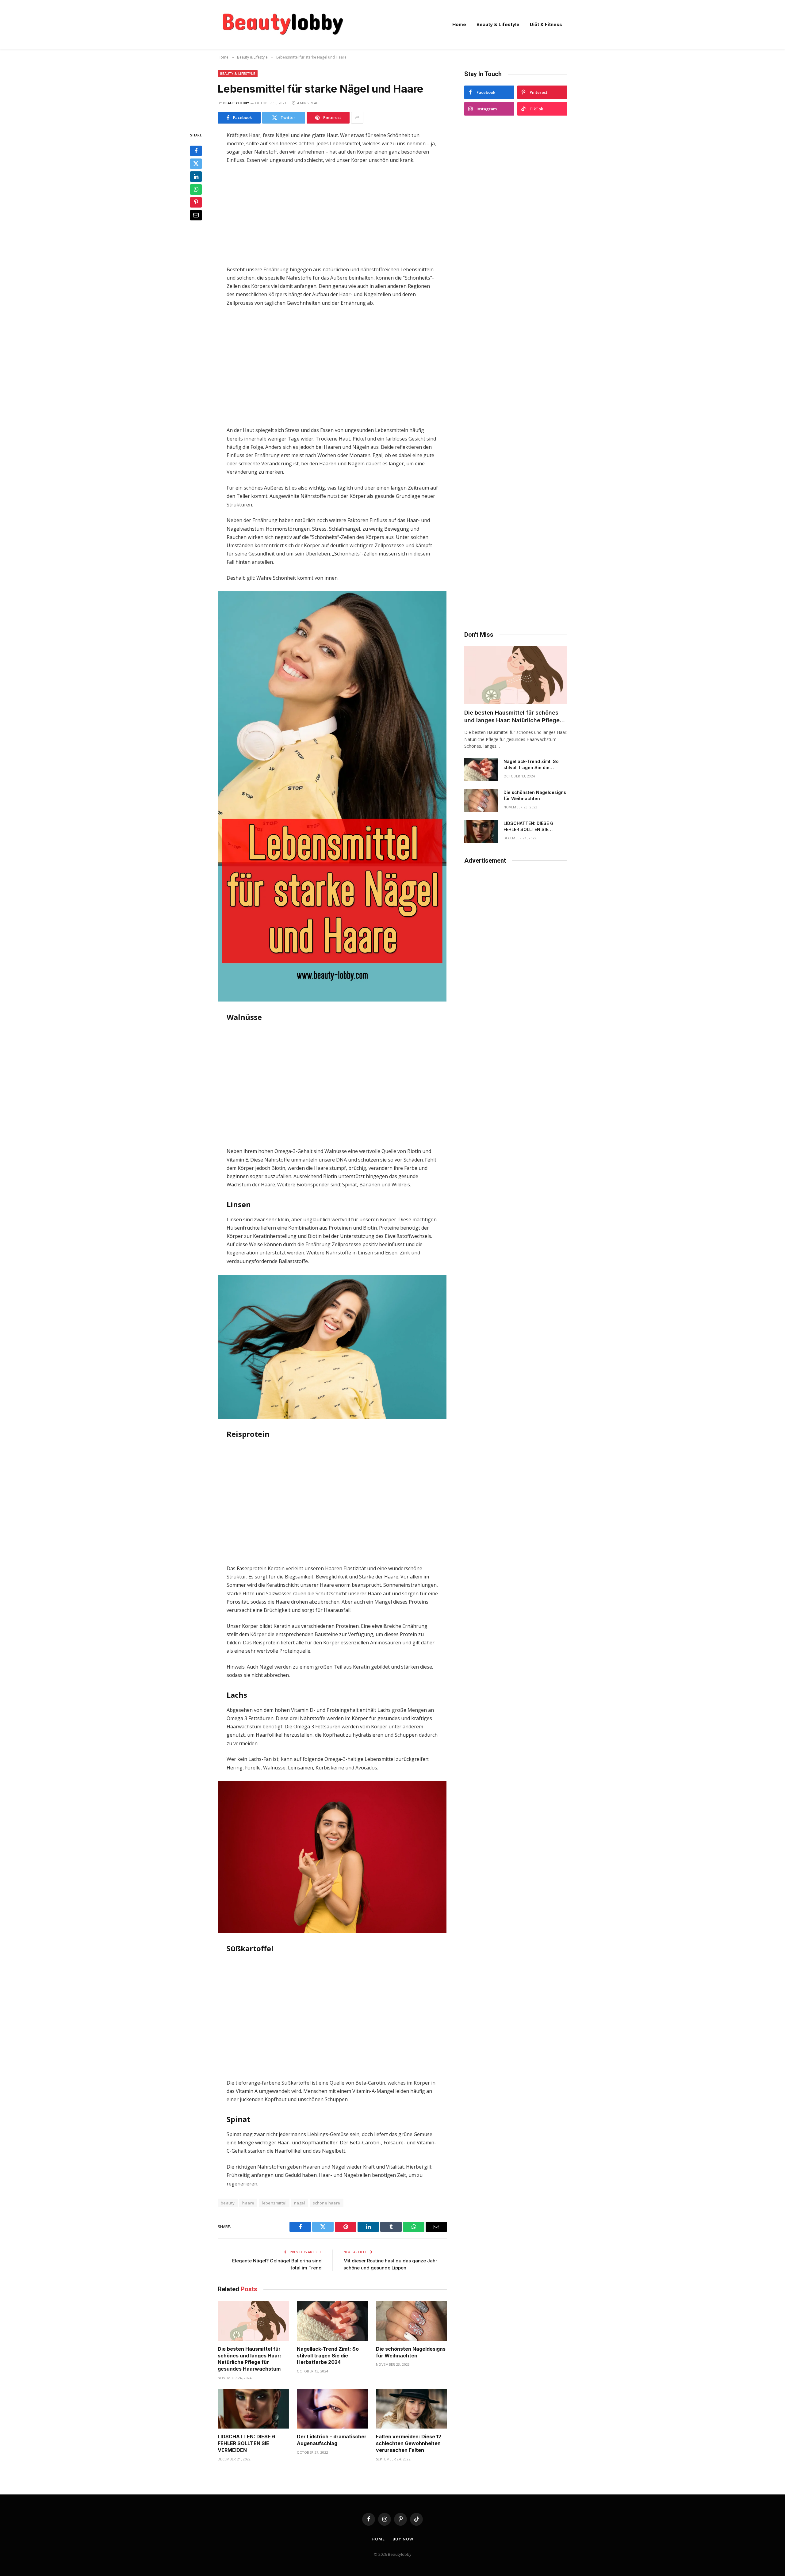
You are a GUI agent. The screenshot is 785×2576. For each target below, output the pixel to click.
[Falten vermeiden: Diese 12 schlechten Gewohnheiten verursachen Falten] (412, 2409)
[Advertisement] (332, 215)
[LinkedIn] (196, 176)
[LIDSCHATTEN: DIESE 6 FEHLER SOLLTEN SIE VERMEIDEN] (253, 2409)
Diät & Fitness (546, 24)
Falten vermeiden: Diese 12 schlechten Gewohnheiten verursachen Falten (409, 2443)
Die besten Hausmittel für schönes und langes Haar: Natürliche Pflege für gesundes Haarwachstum (249, 2359)
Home (459, 24)
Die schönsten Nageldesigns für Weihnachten (411, 2352)
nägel (300, 2203)
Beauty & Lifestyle (498, 24)
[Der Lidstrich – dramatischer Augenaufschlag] (332, 2409)
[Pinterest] (196, 202)
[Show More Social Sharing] (357, 118)
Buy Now (403, 2539)
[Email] (196, 215)
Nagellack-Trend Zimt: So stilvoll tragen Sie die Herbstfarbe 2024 (328, 2356)
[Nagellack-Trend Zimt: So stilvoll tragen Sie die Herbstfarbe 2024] (332, 2321)
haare (248, 2203)
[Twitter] (196, 163)
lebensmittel (274, 2203)
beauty (228, 2203)
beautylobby (236, 103)
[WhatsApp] (196, 189)
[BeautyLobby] (283, 25)
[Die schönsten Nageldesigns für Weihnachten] (412, 2321)
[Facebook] (196, 151)
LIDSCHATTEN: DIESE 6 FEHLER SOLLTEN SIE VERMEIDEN (247, 2443)
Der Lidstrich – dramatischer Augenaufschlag (332, 2440)
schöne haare (327, 2203)
